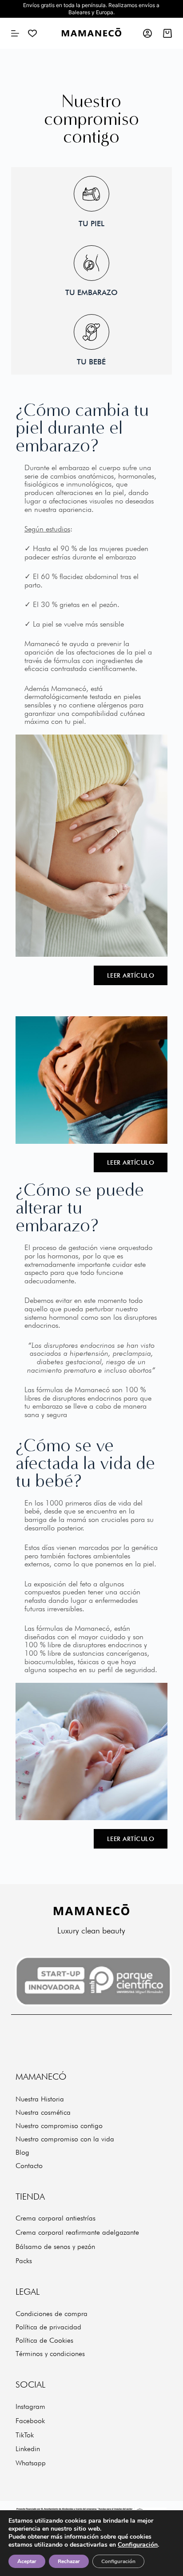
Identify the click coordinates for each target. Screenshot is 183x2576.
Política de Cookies (44, 2340)
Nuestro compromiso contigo (59, 2126)
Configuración (138, 2545)
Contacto (29, 2166)
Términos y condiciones (50, 2354)
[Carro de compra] (167, 33)
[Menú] (15, 33)
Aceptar (27, 2561)
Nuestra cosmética (43, 2112)
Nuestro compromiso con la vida (65, 2139)
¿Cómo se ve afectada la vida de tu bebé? (85, 1463)
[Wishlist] (32, 33)
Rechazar (69, 2561)
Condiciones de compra (52, 2314)
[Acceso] (147, 33)
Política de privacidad (48, 2327)
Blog (22, 2152)
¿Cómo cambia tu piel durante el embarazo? (82, 428)
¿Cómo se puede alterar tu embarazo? (80, 1208)
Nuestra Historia (40, 2099)
